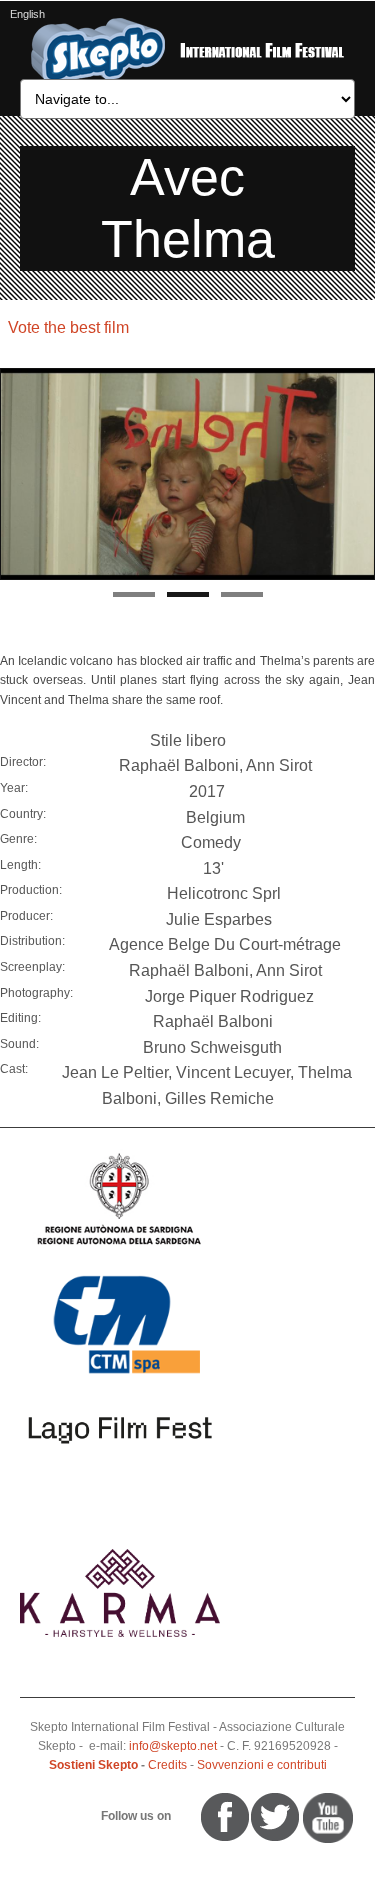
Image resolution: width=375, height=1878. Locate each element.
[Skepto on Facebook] (223, 1816)
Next (360, 475)
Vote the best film (68, 327)
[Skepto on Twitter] (192, 1816)
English (27, 14)
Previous (15, 475)
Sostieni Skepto (93, 1765)
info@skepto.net (173, 1746)
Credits (167, 1765)
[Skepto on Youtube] (183, 1816)
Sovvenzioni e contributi (262, 1765)
